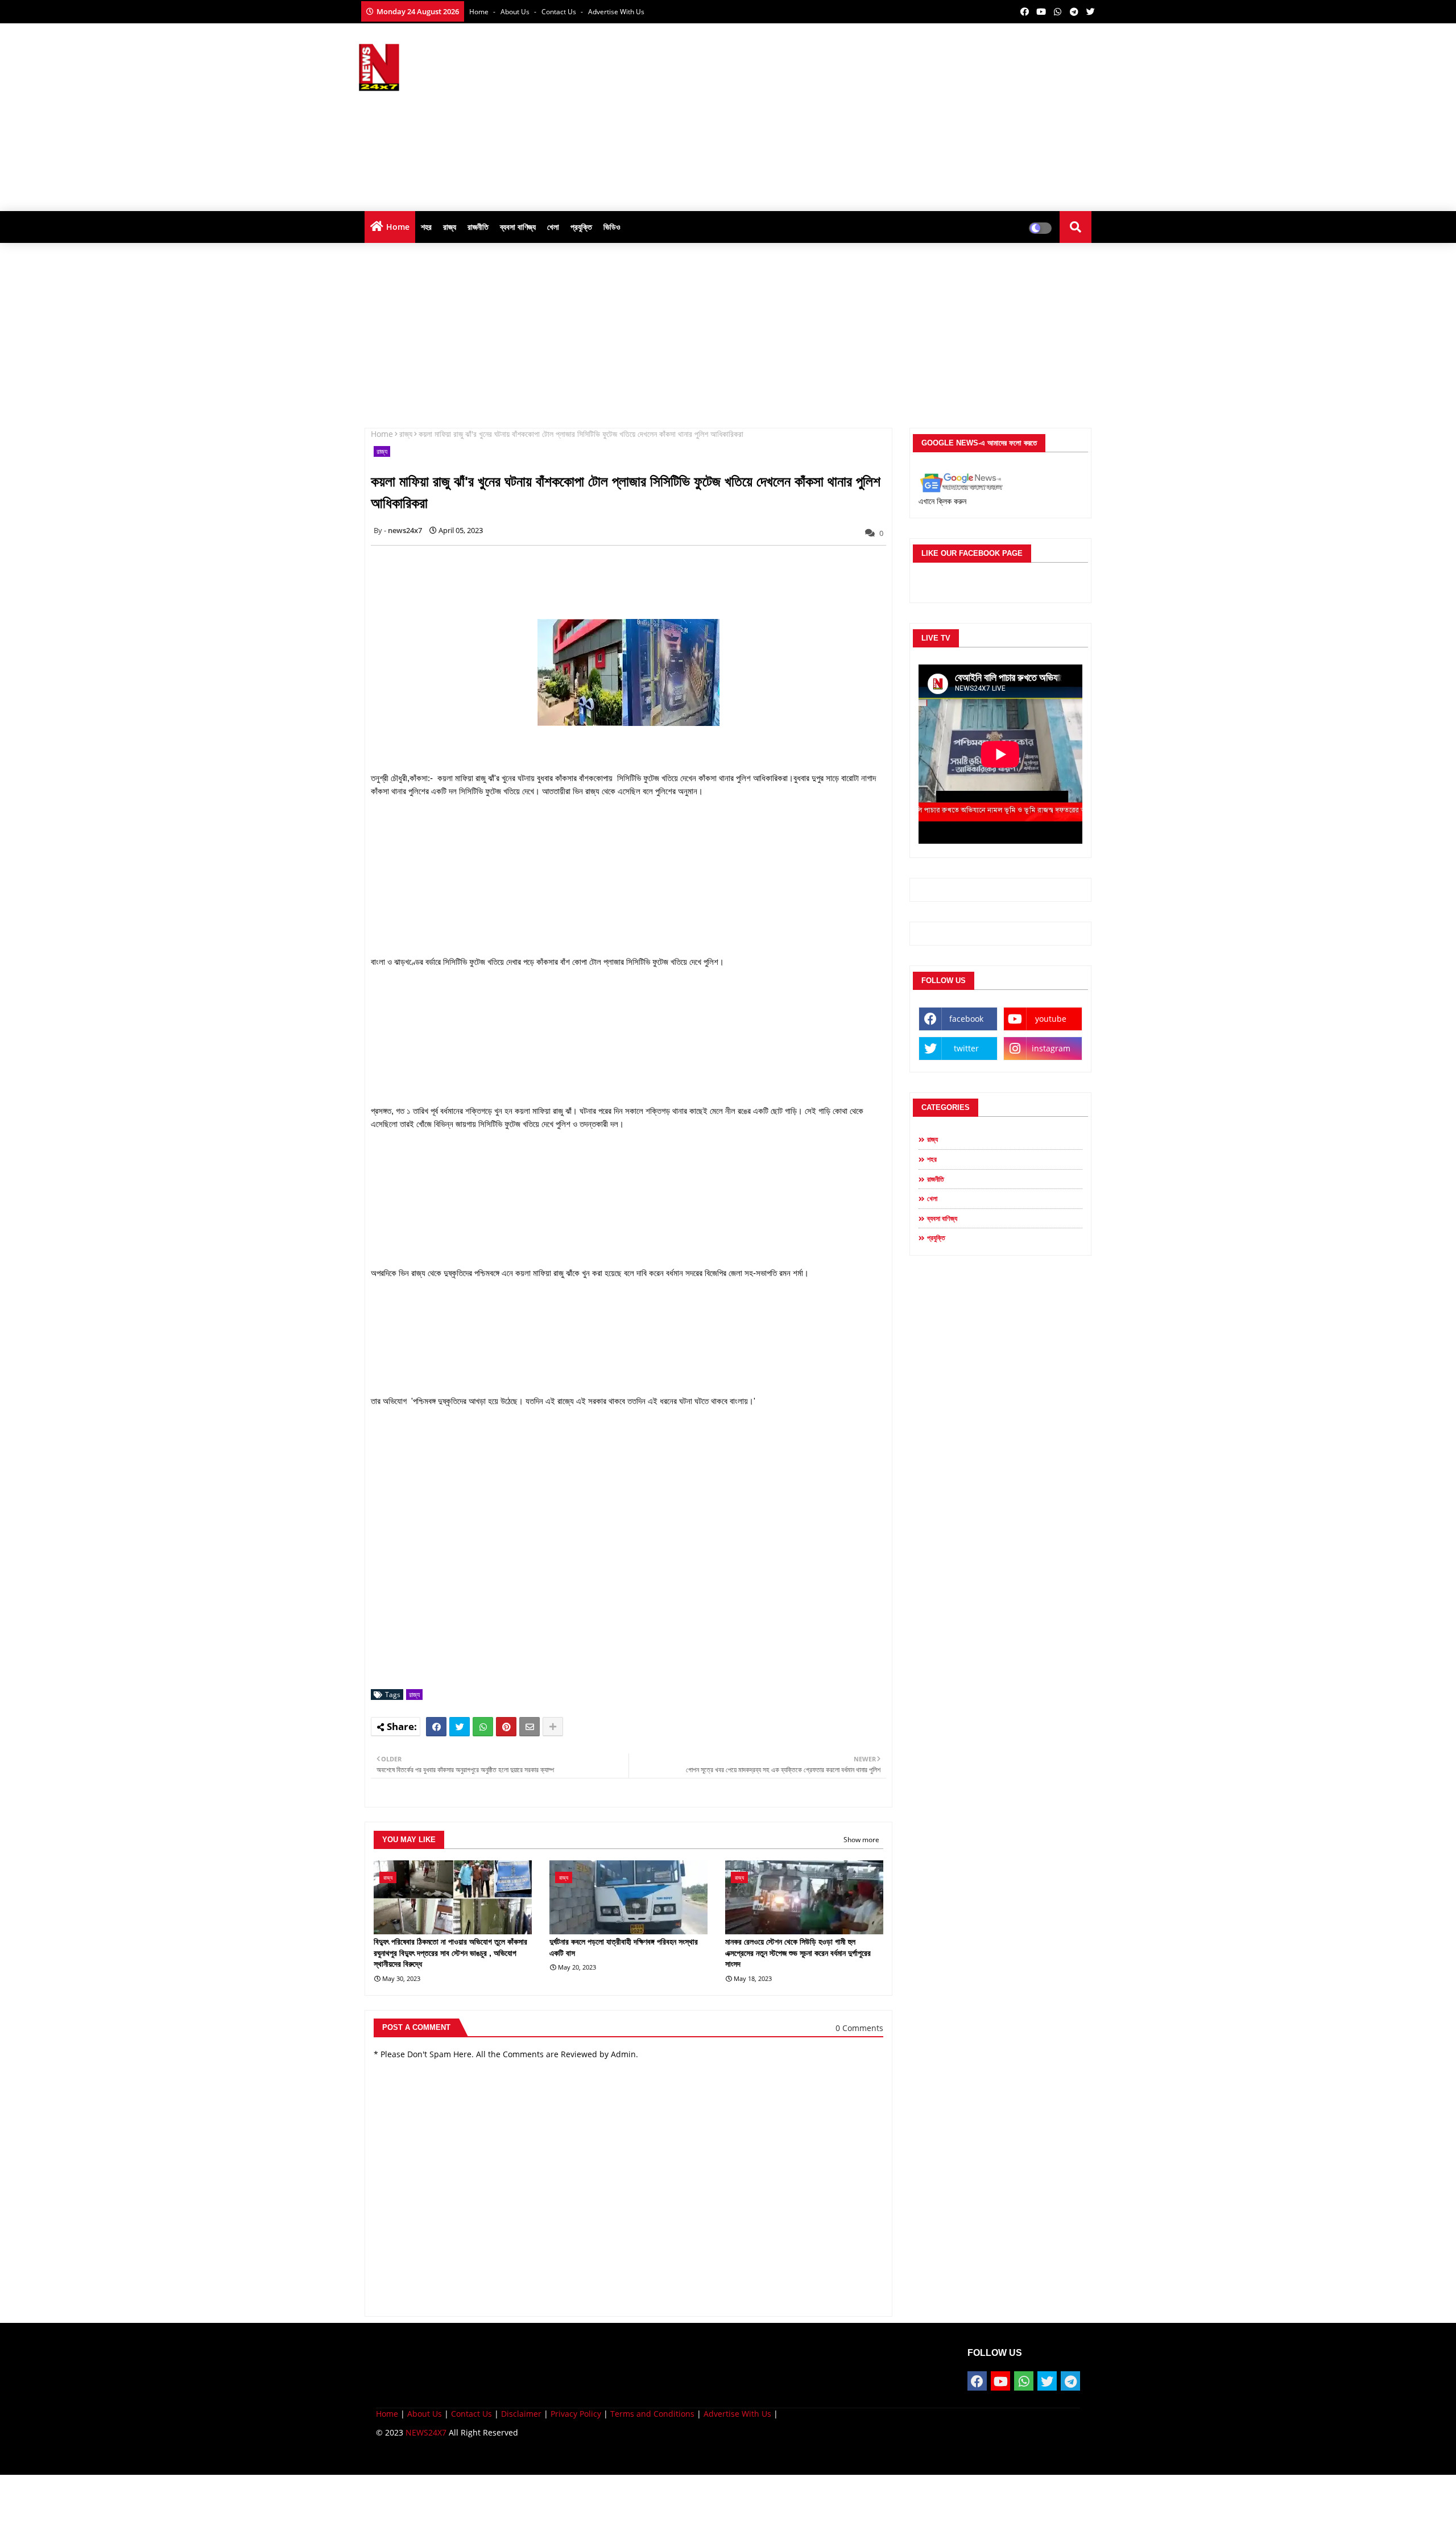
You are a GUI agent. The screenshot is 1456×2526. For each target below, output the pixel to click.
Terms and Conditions (652, 2414)
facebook (966, 1019)
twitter (966, 1048)
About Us (516, 12)
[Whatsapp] (483, 1727)
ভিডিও (612, 227)
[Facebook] (436, 1727)
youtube (1051, 1019)
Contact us (560, 12)
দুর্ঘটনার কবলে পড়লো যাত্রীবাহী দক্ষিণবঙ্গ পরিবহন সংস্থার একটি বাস (624, 1947)
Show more (861, 1840)
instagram (1051, 1048)
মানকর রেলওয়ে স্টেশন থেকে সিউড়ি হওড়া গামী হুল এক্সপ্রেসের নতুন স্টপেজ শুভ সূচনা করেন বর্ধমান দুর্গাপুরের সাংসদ (798, 1953)
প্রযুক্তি (581, 227)
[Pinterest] (506, 1727)
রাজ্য (450, 227)
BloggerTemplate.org (598, 2457)
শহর (426, 227)
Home (480, 12)
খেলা (553, 227)
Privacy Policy (576, 2414)
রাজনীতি (478, 227)
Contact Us (471, 2414)
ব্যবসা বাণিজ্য (518, 227)
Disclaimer (521, 2414)
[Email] (530, 1727)
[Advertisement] (891, 114)
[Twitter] (460, 1727)
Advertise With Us (616, 12)
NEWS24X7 (426, 2432)
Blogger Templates (457, 2457)
